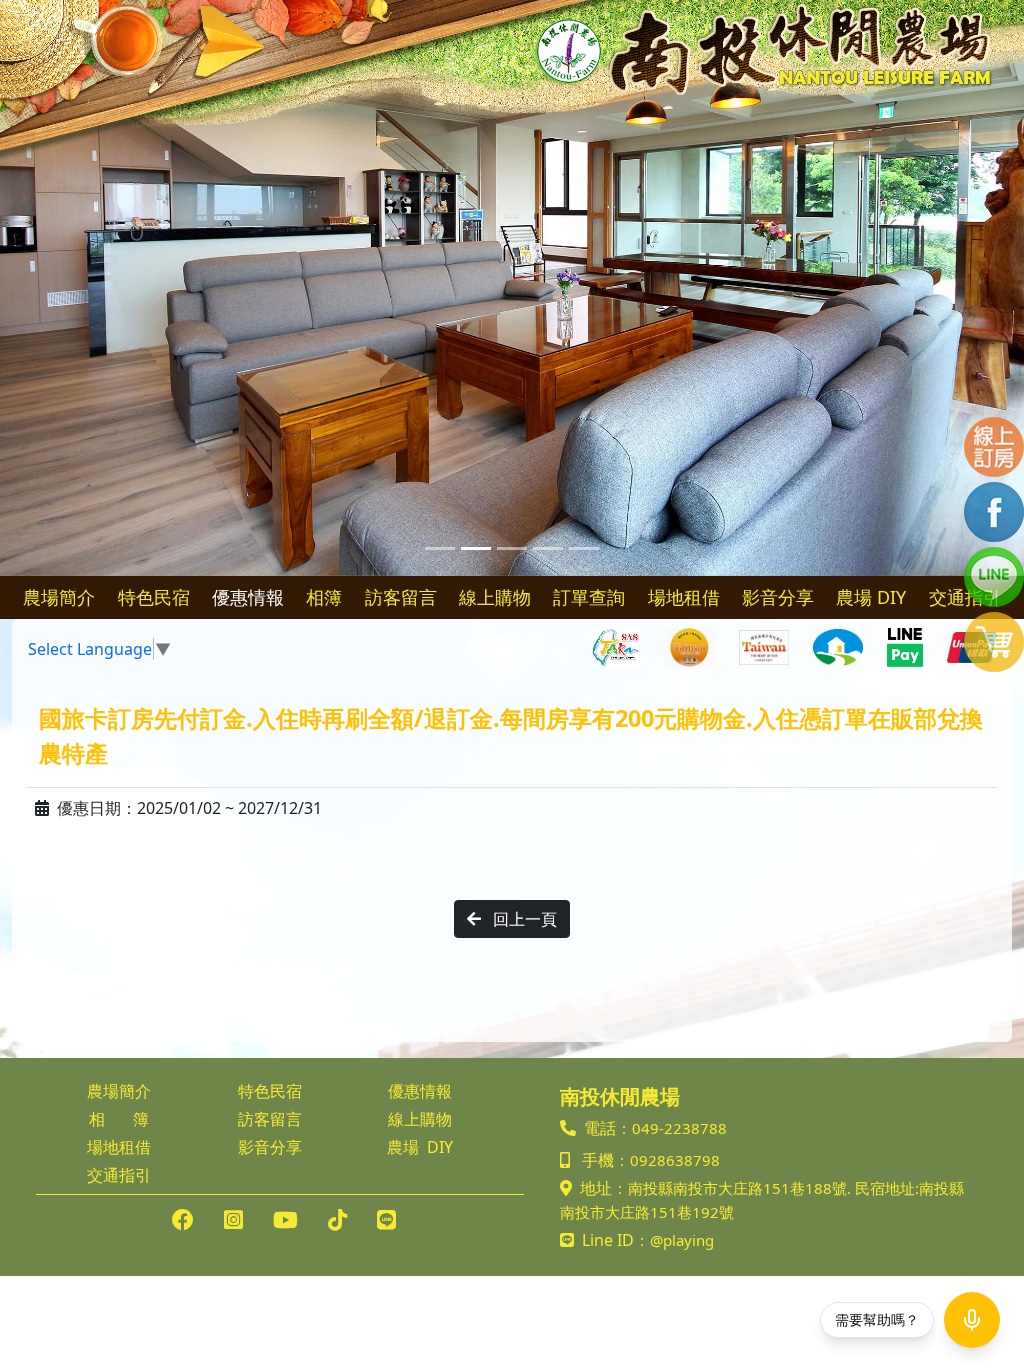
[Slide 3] (512, 548)
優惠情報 (248, 597)
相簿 (324, 597)
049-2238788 (679, 1128)
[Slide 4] (548, 548)
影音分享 (778, 597)
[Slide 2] (476, 548)
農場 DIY (871, 597)
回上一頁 (523, 919)
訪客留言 (401, 597)
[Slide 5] (584, 548)
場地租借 (684, 597)
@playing (682, 1240)
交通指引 (119, 1175)
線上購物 (495, 597)
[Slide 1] (440, 548)
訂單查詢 (589, 597)
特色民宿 (154, 597)
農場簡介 (59, 597)
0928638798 (675, 1160)
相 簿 (119, 1119)
